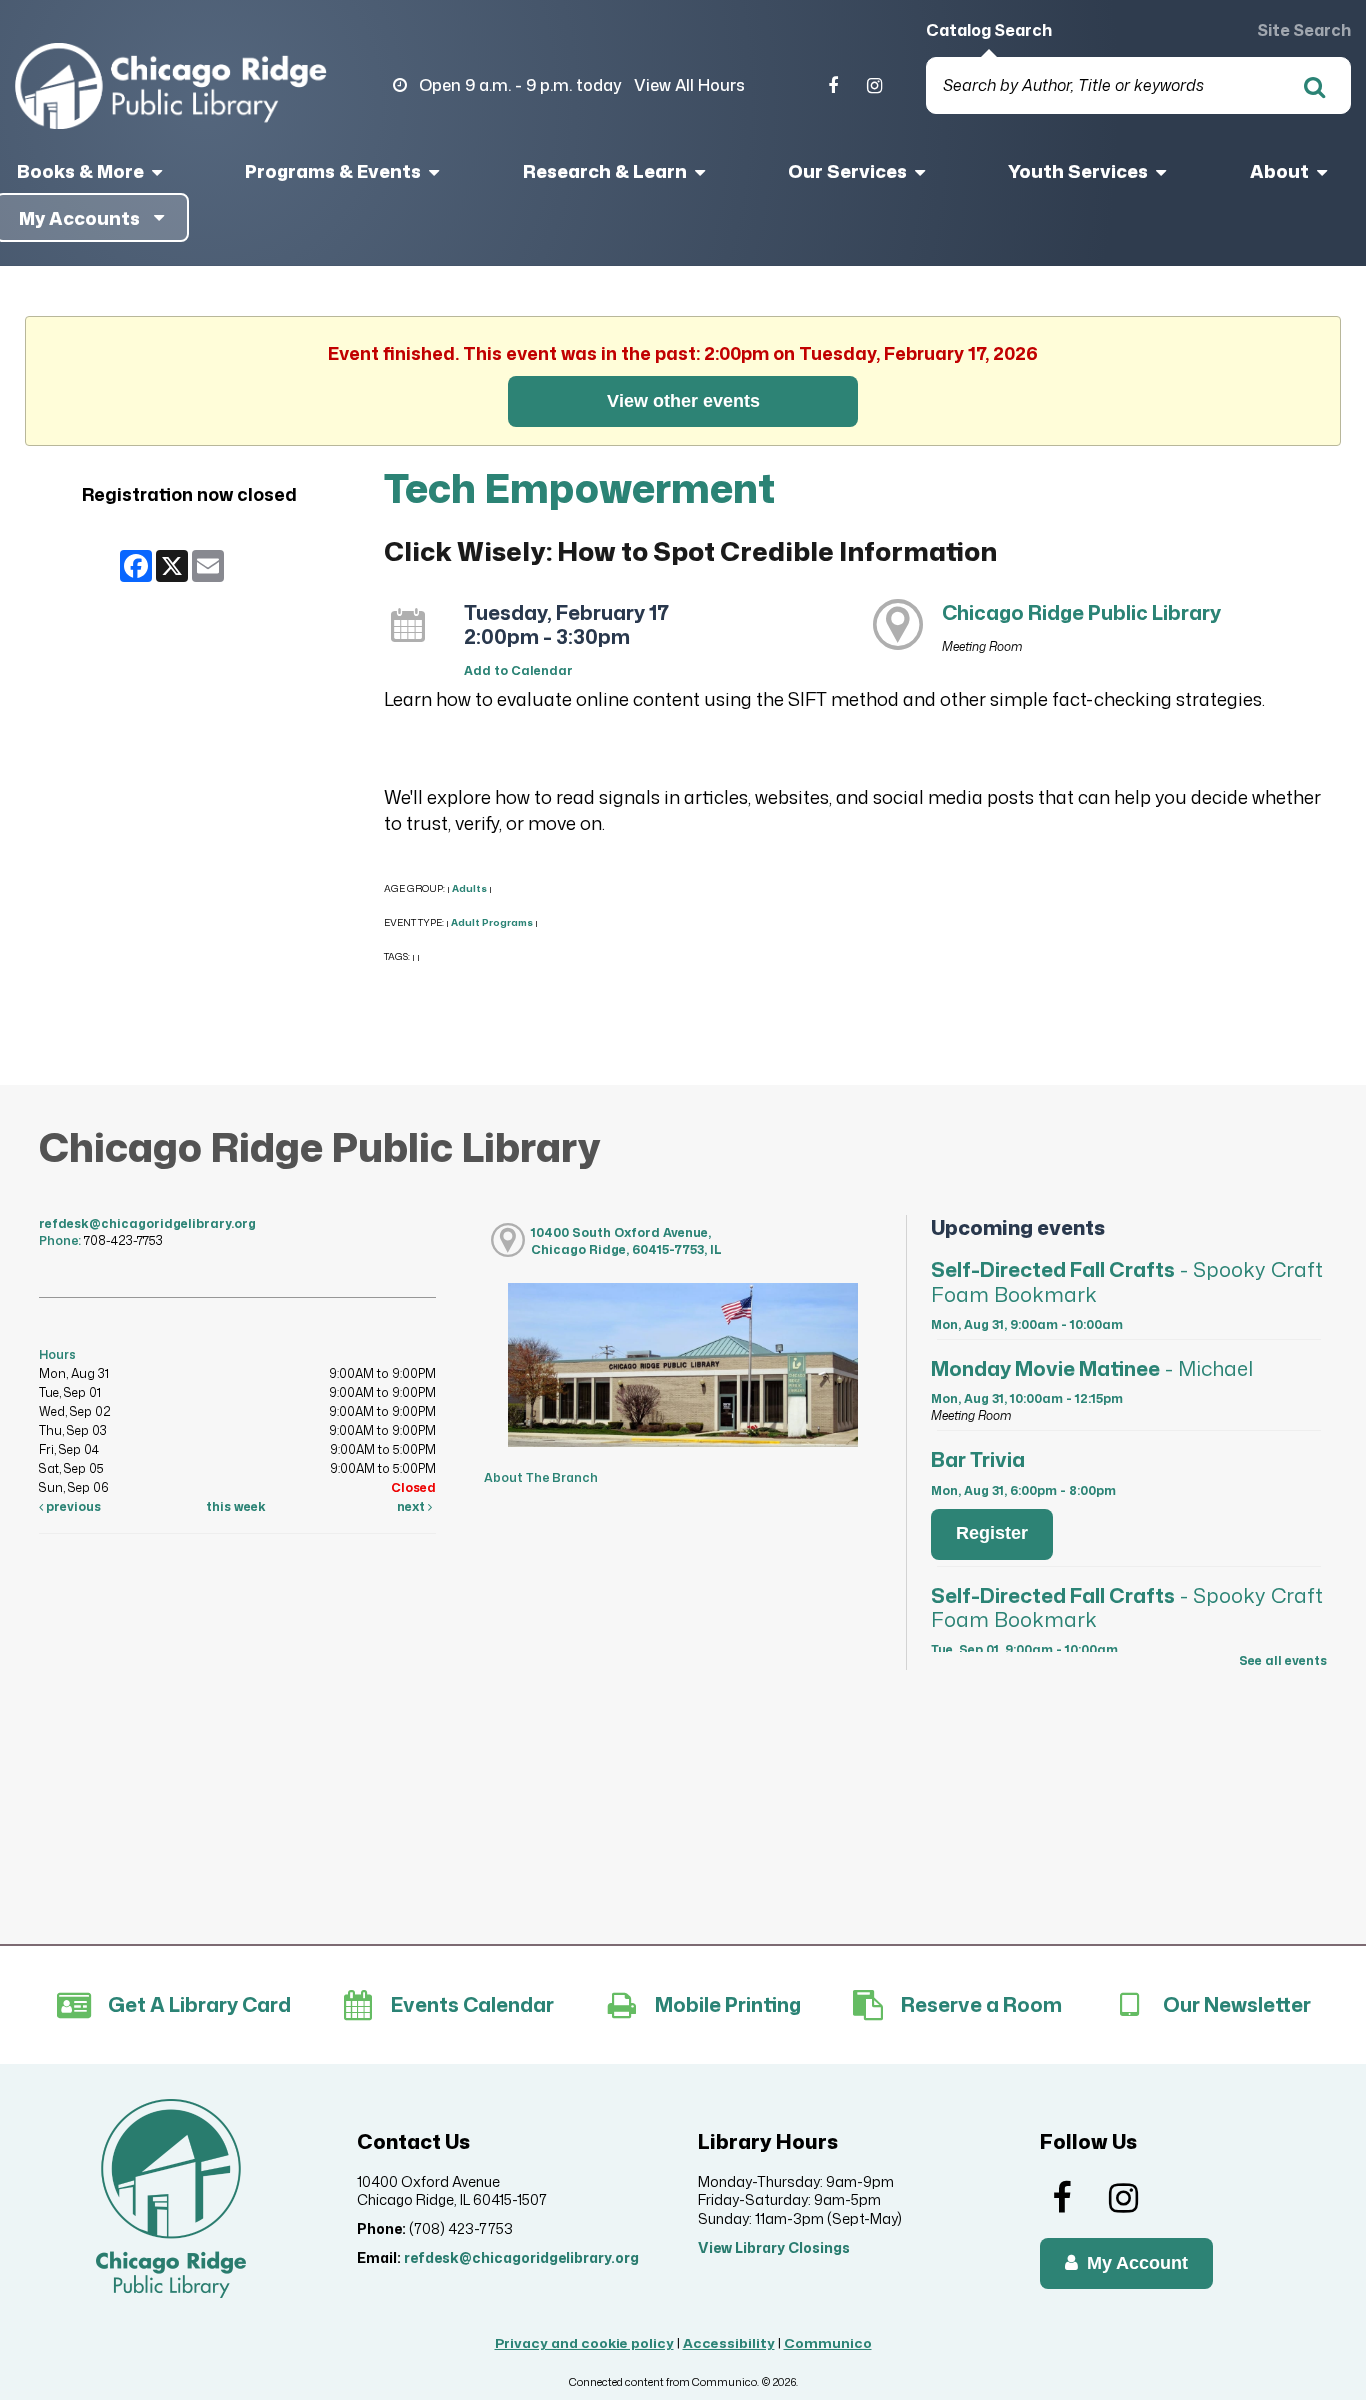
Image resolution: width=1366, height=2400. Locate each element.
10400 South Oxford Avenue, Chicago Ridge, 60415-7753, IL (626, 1241)
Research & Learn (607, 171)
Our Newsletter (1237, 2004)
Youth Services (1080, 171)
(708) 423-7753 (461, 2228)
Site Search (1304, 30)
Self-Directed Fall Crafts (1127, 1281)
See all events (1283, 1660)
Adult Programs (492, 922)
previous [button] (72, 1506)
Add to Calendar (518, 670)
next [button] (412, 1506)
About (1281, 171)
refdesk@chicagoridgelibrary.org (147, 1223)
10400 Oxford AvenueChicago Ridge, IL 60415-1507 (452, 2191)
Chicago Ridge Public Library (1081, 612)
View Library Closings (774, 2247)
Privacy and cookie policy (584, 2342)
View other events (683, 401)
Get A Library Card (199, 2004)
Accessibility (729, 2342)
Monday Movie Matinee (1092, 1368)
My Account (1135, 2263)
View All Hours (689, 85)
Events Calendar (472, 2004)
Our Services (849, 171)
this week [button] (236, 1506)
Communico (828, 2342)
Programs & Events (335, 171)
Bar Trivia (978, 1459)
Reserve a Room (981, 2004)
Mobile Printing (728, 2004)
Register (992, 1533)
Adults (469, 888)
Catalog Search (989, 30)
